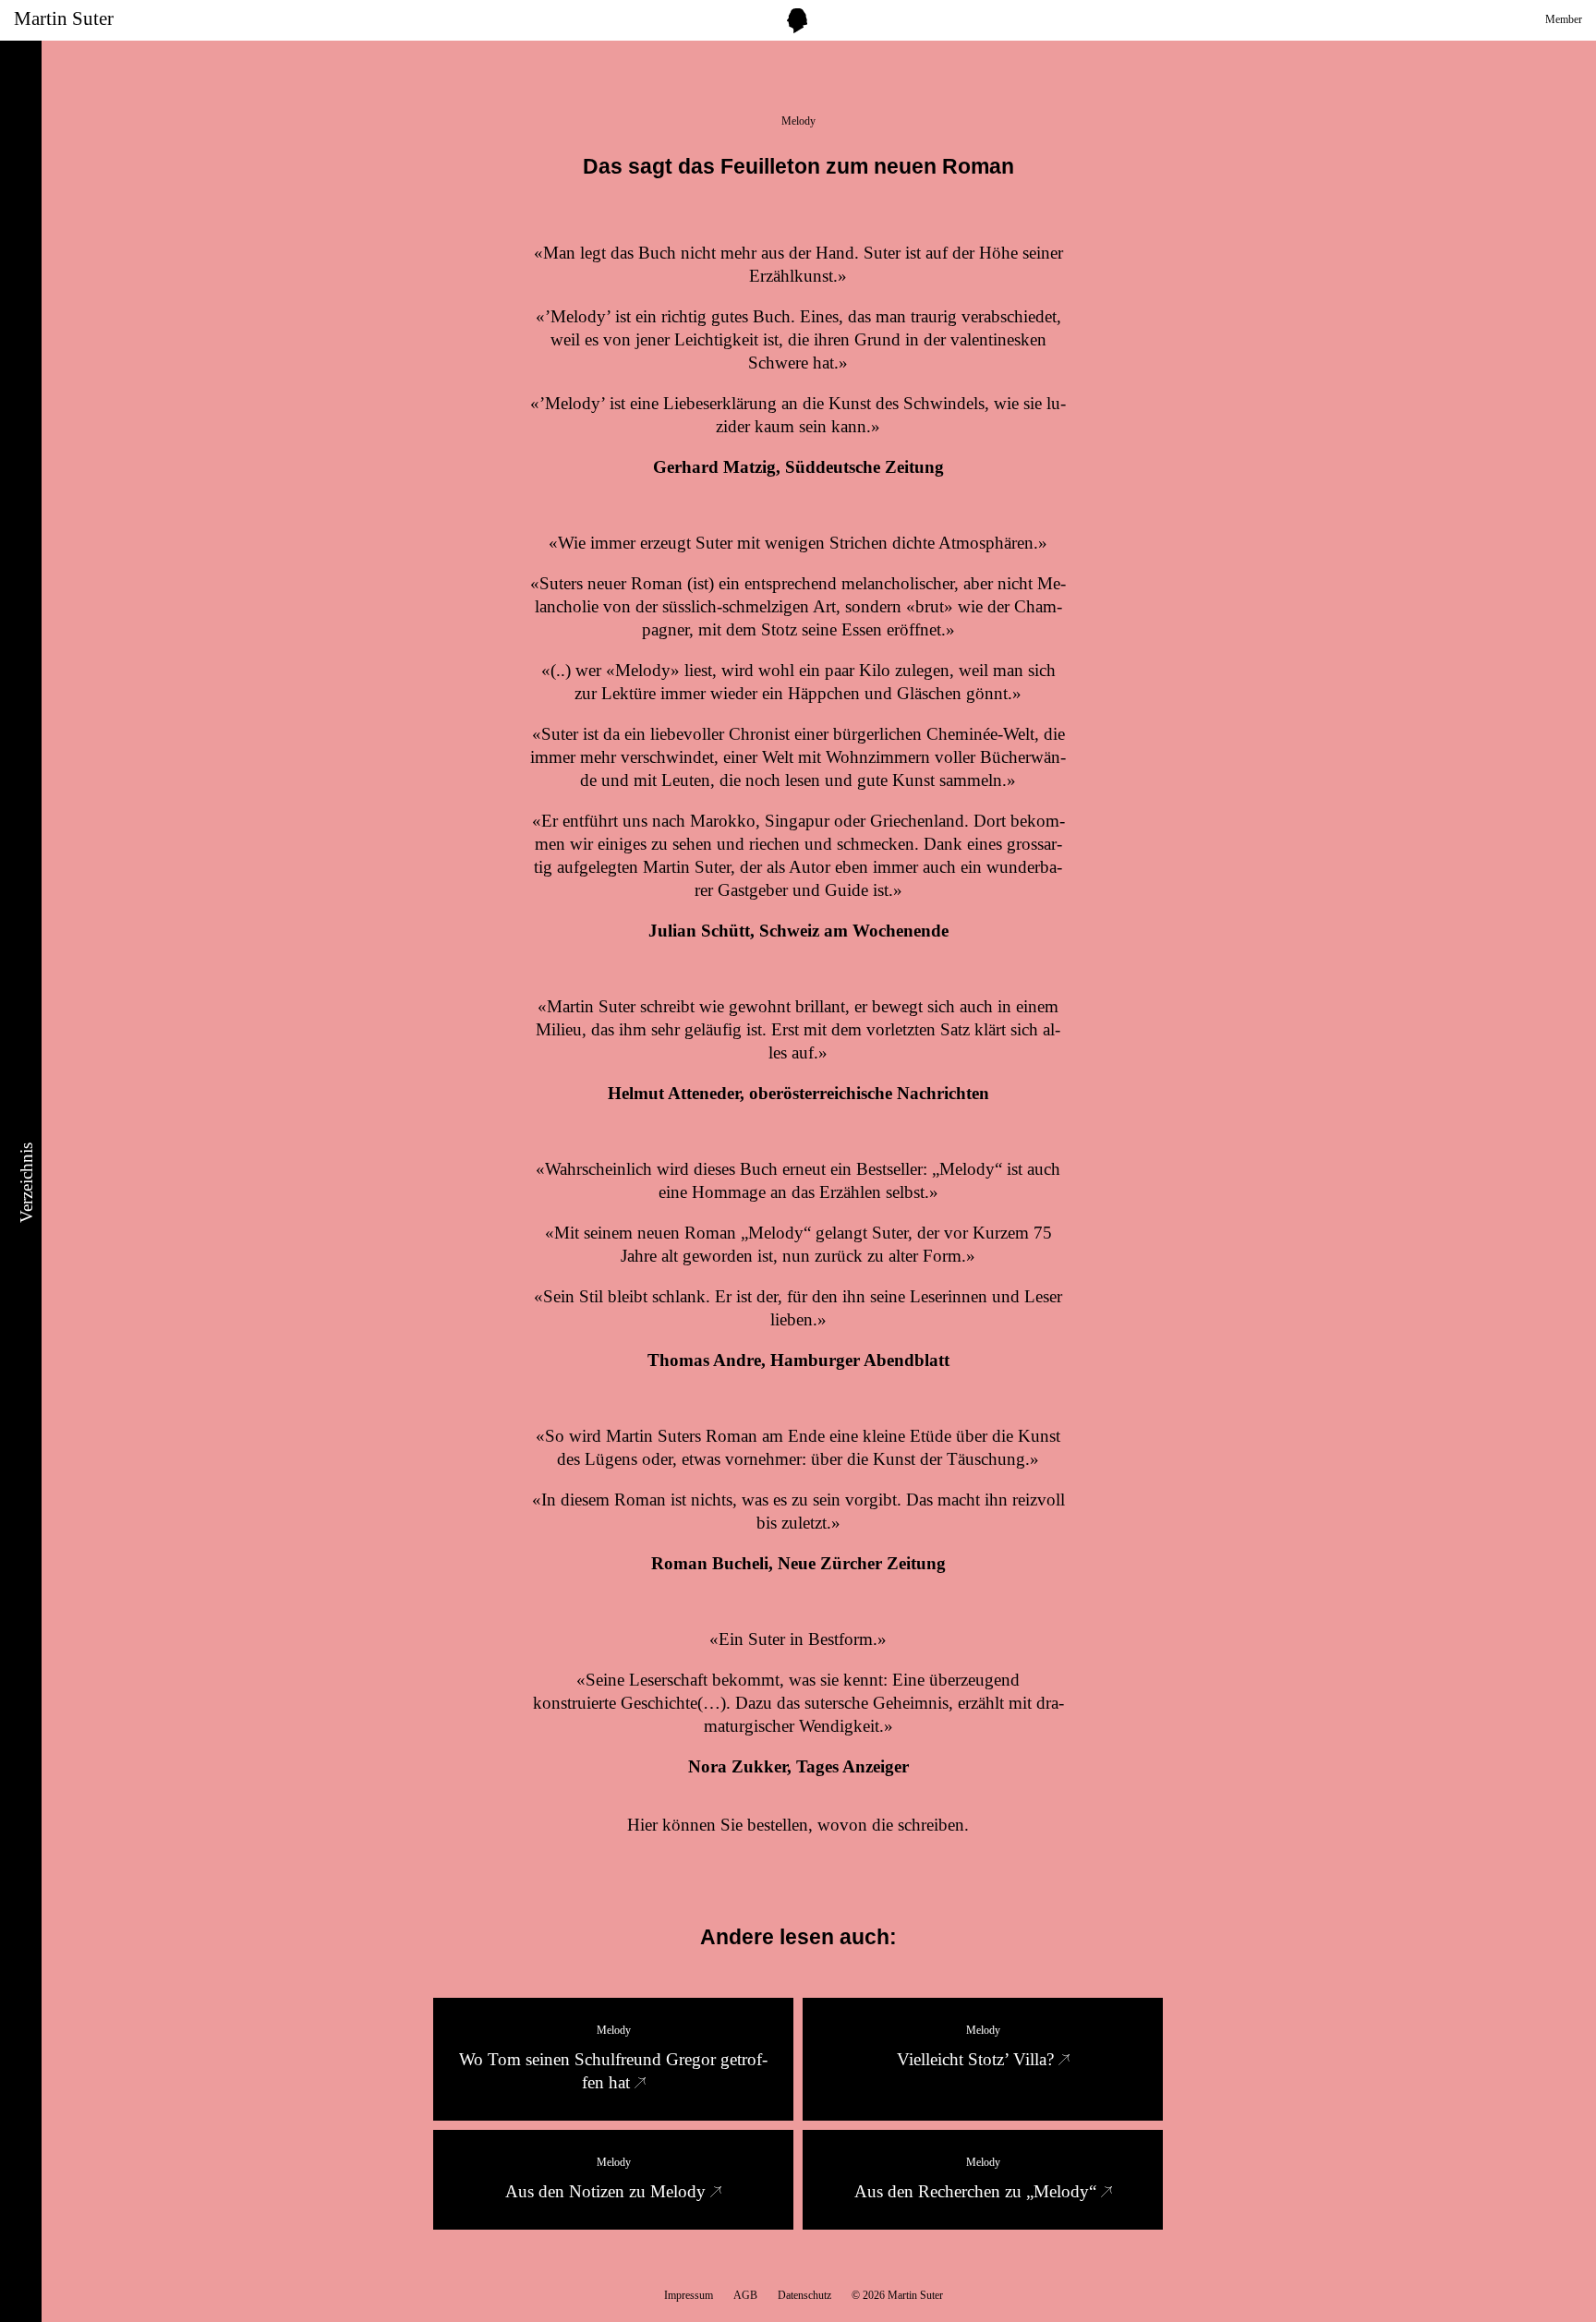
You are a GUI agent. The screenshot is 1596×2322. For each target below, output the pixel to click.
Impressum (689, 2295)
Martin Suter (64, 18)
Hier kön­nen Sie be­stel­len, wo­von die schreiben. (798, 1825)
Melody (798, 121)
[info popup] (797, 21)
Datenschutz (804, 2295)
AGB (745, 2295)
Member (1564, 19)
